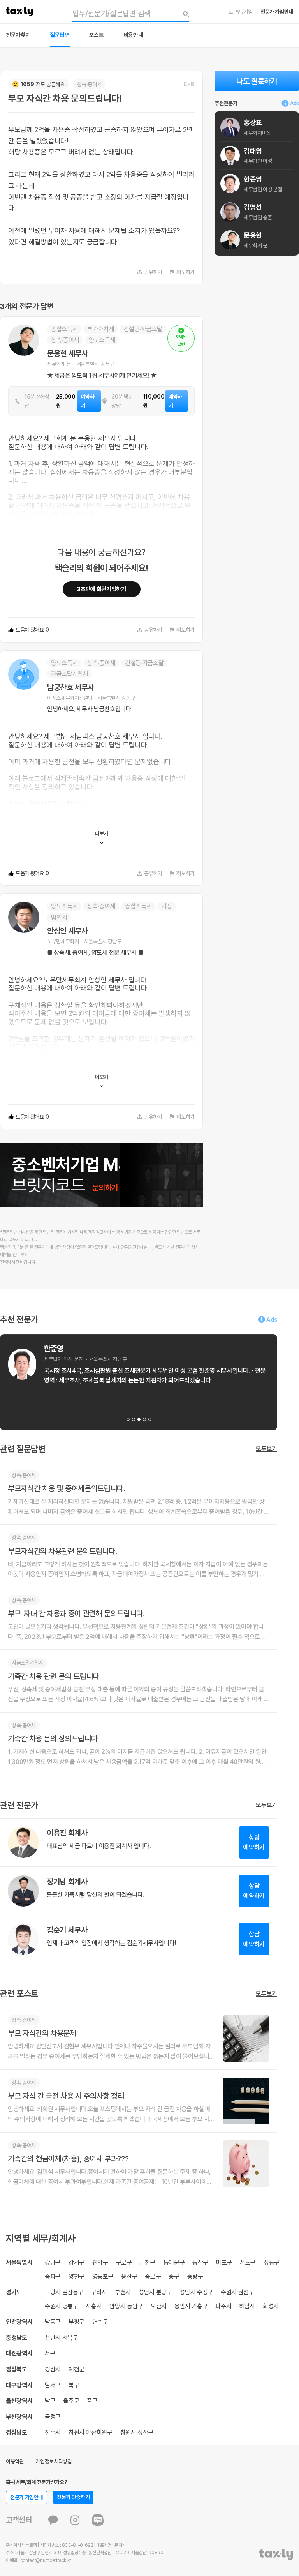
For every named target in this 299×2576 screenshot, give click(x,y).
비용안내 (133, 35)
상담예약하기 (254, 1842)
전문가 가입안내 (277, 12)
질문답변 (60, 35)
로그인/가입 (240, 12)
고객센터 (19, 2520)
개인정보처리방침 (54, 2461)
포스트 (97, 35)
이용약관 (15, 2461)
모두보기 (266, 1449)
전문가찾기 (18, 35)
